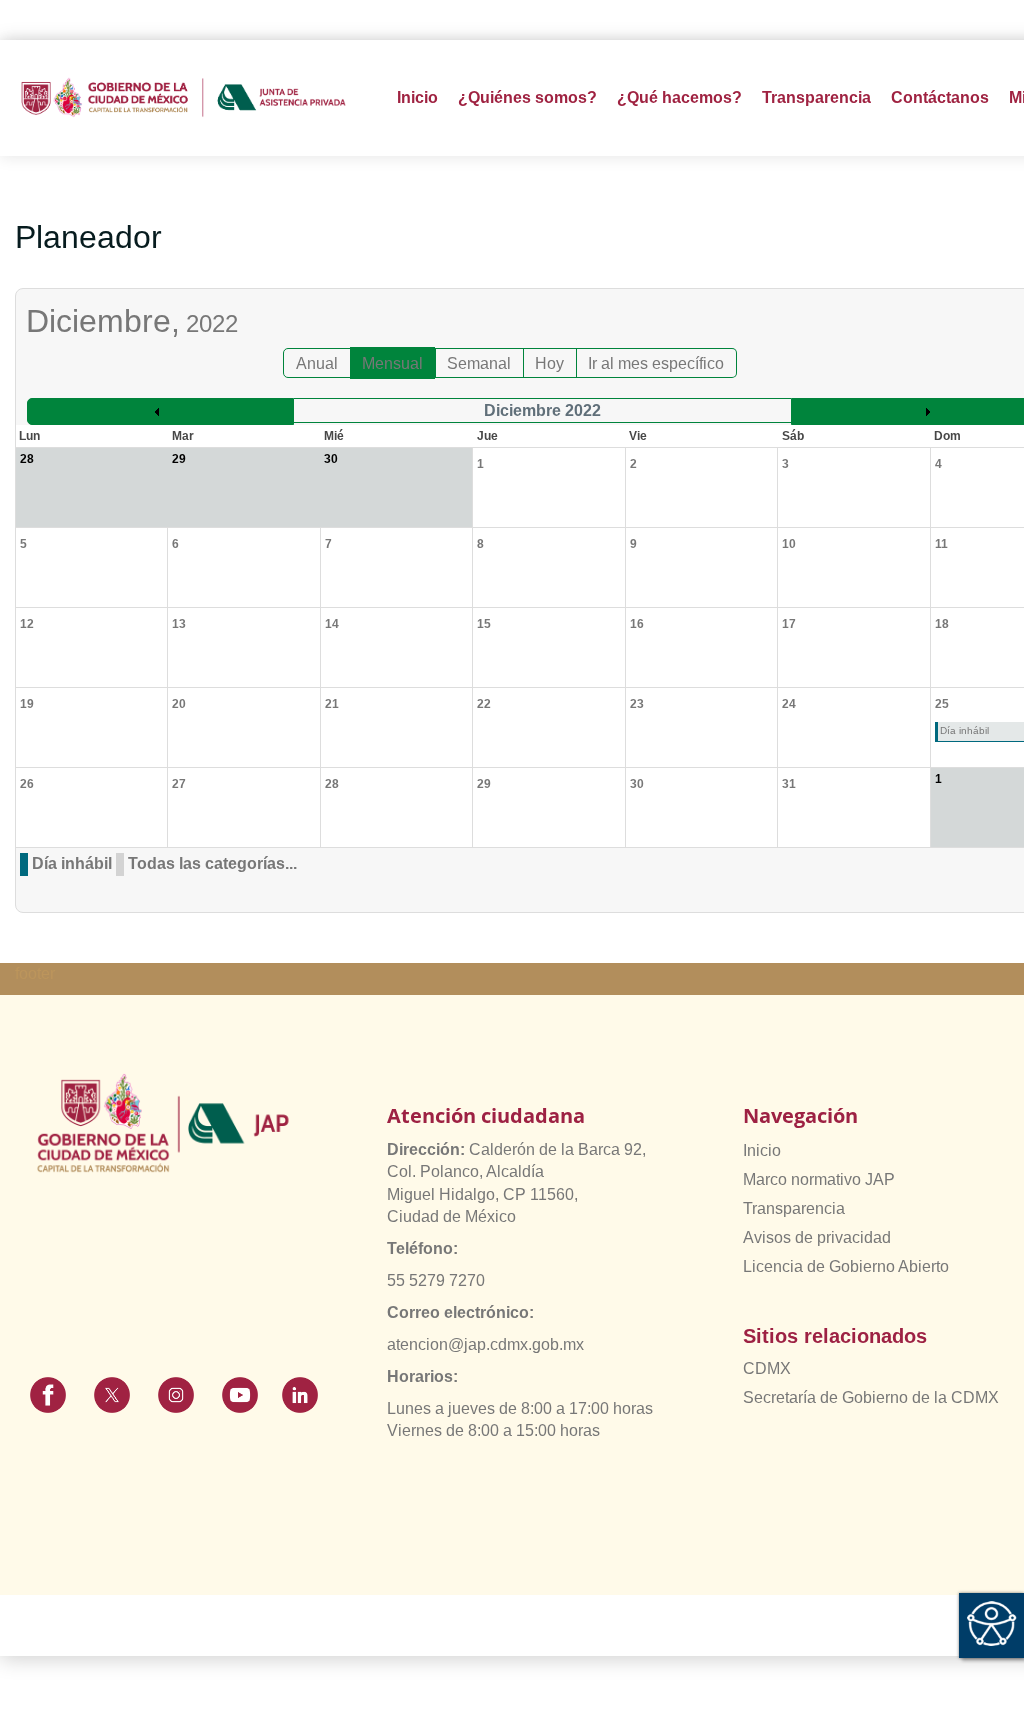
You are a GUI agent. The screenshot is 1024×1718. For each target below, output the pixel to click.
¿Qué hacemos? (679, 97)
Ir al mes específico (656, 363)
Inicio (417, 97)
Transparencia (794, 1208)
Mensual (392, 363)
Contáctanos (940, 97)
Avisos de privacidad (817, 1237)
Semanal (479, 363)
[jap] (183, 97)
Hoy (549, 363)
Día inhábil (72, 863)
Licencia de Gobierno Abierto (846, 1266)
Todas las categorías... (212, 863)
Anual (317, 363)
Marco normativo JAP (819, 1179)
